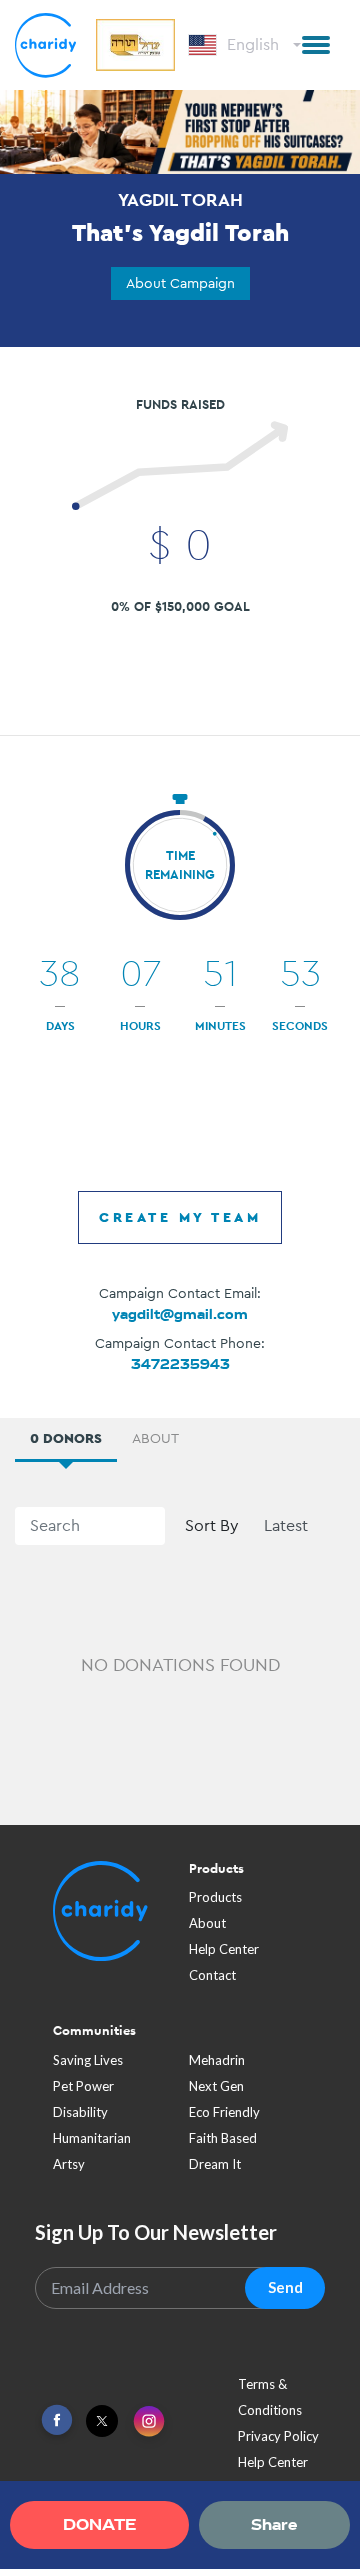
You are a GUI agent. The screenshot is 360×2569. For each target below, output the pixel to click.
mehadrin (217, 2060)
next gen (216, 2086)
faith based (223, 2138)
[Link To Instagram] (149, 2422)
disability (80, 2112)
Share (274, 2524)
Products (215, 1897)
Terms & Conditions (270, 2397)
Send (285, 2287)
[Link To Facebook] (57, 2420)
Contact (212, 1975)
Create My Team (180, 1217)
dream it (215, 2164)
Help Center (224, 1949)
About (207, 1923)
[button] (316, 45)
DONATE (99, 2524)
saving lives (88, 2060)
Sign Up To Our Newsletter (156, 2232)
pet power (83, 2086)
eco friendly (224, 2112)
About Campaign (180, 283)
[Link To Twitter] (102, 2421)
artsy (69, 2164)
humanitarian (92, 2138)
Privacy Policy (278, 2436)
